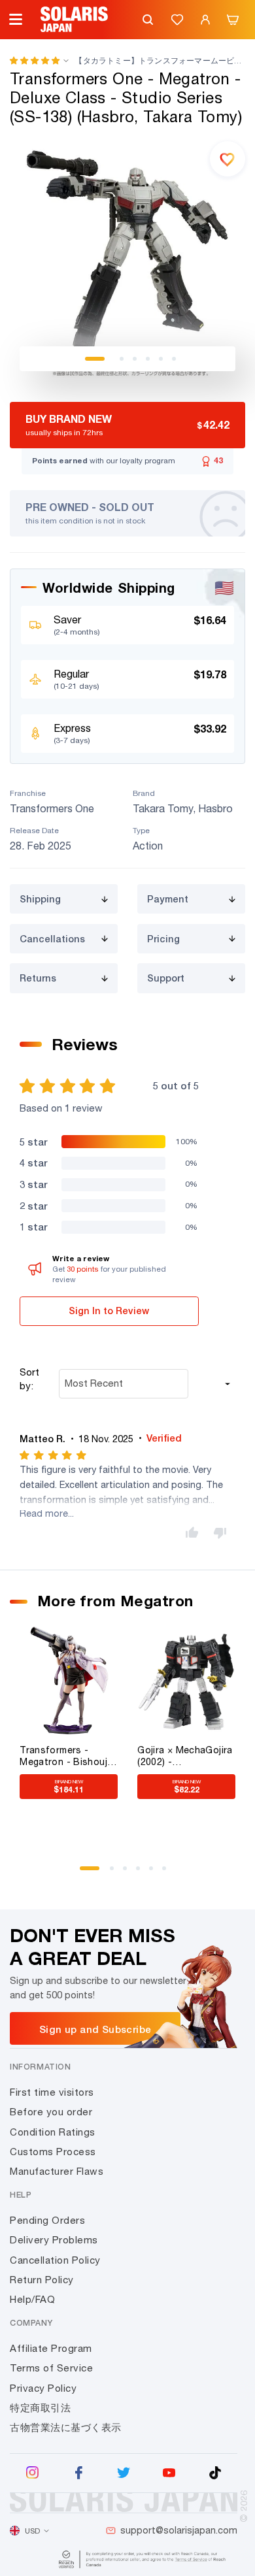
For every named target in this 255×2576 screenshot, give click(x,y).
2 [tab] (122, 359)
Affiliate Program (51, 2348)
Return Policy (42, 2280)
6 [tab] (174, 359)
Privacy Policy (43, 2388)
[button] (35, 60)
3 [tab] (135, 359)
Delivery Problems (54, 2240)
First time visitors (52, 2092)
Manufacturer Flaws (57, 2171)
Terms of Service (51, 2368)
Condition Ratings (53, 2132)
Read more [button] (44, 1513)
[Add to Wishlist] (228, 159)
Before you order (51, 2112)
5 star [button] (33, 1142)
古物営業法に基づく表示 (66, 2427)
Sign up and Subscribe (95, 2029)
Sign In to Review (109, 1311)
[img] (54, 1455)
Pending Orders (47, 2220)
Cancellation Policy (55, 2260)
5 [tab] (161, 359)
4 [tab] (148, 359)
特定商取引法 (40, 2408)
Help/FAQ (32, 2299)
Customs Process (53, 2152)
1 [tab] (95, 359)
